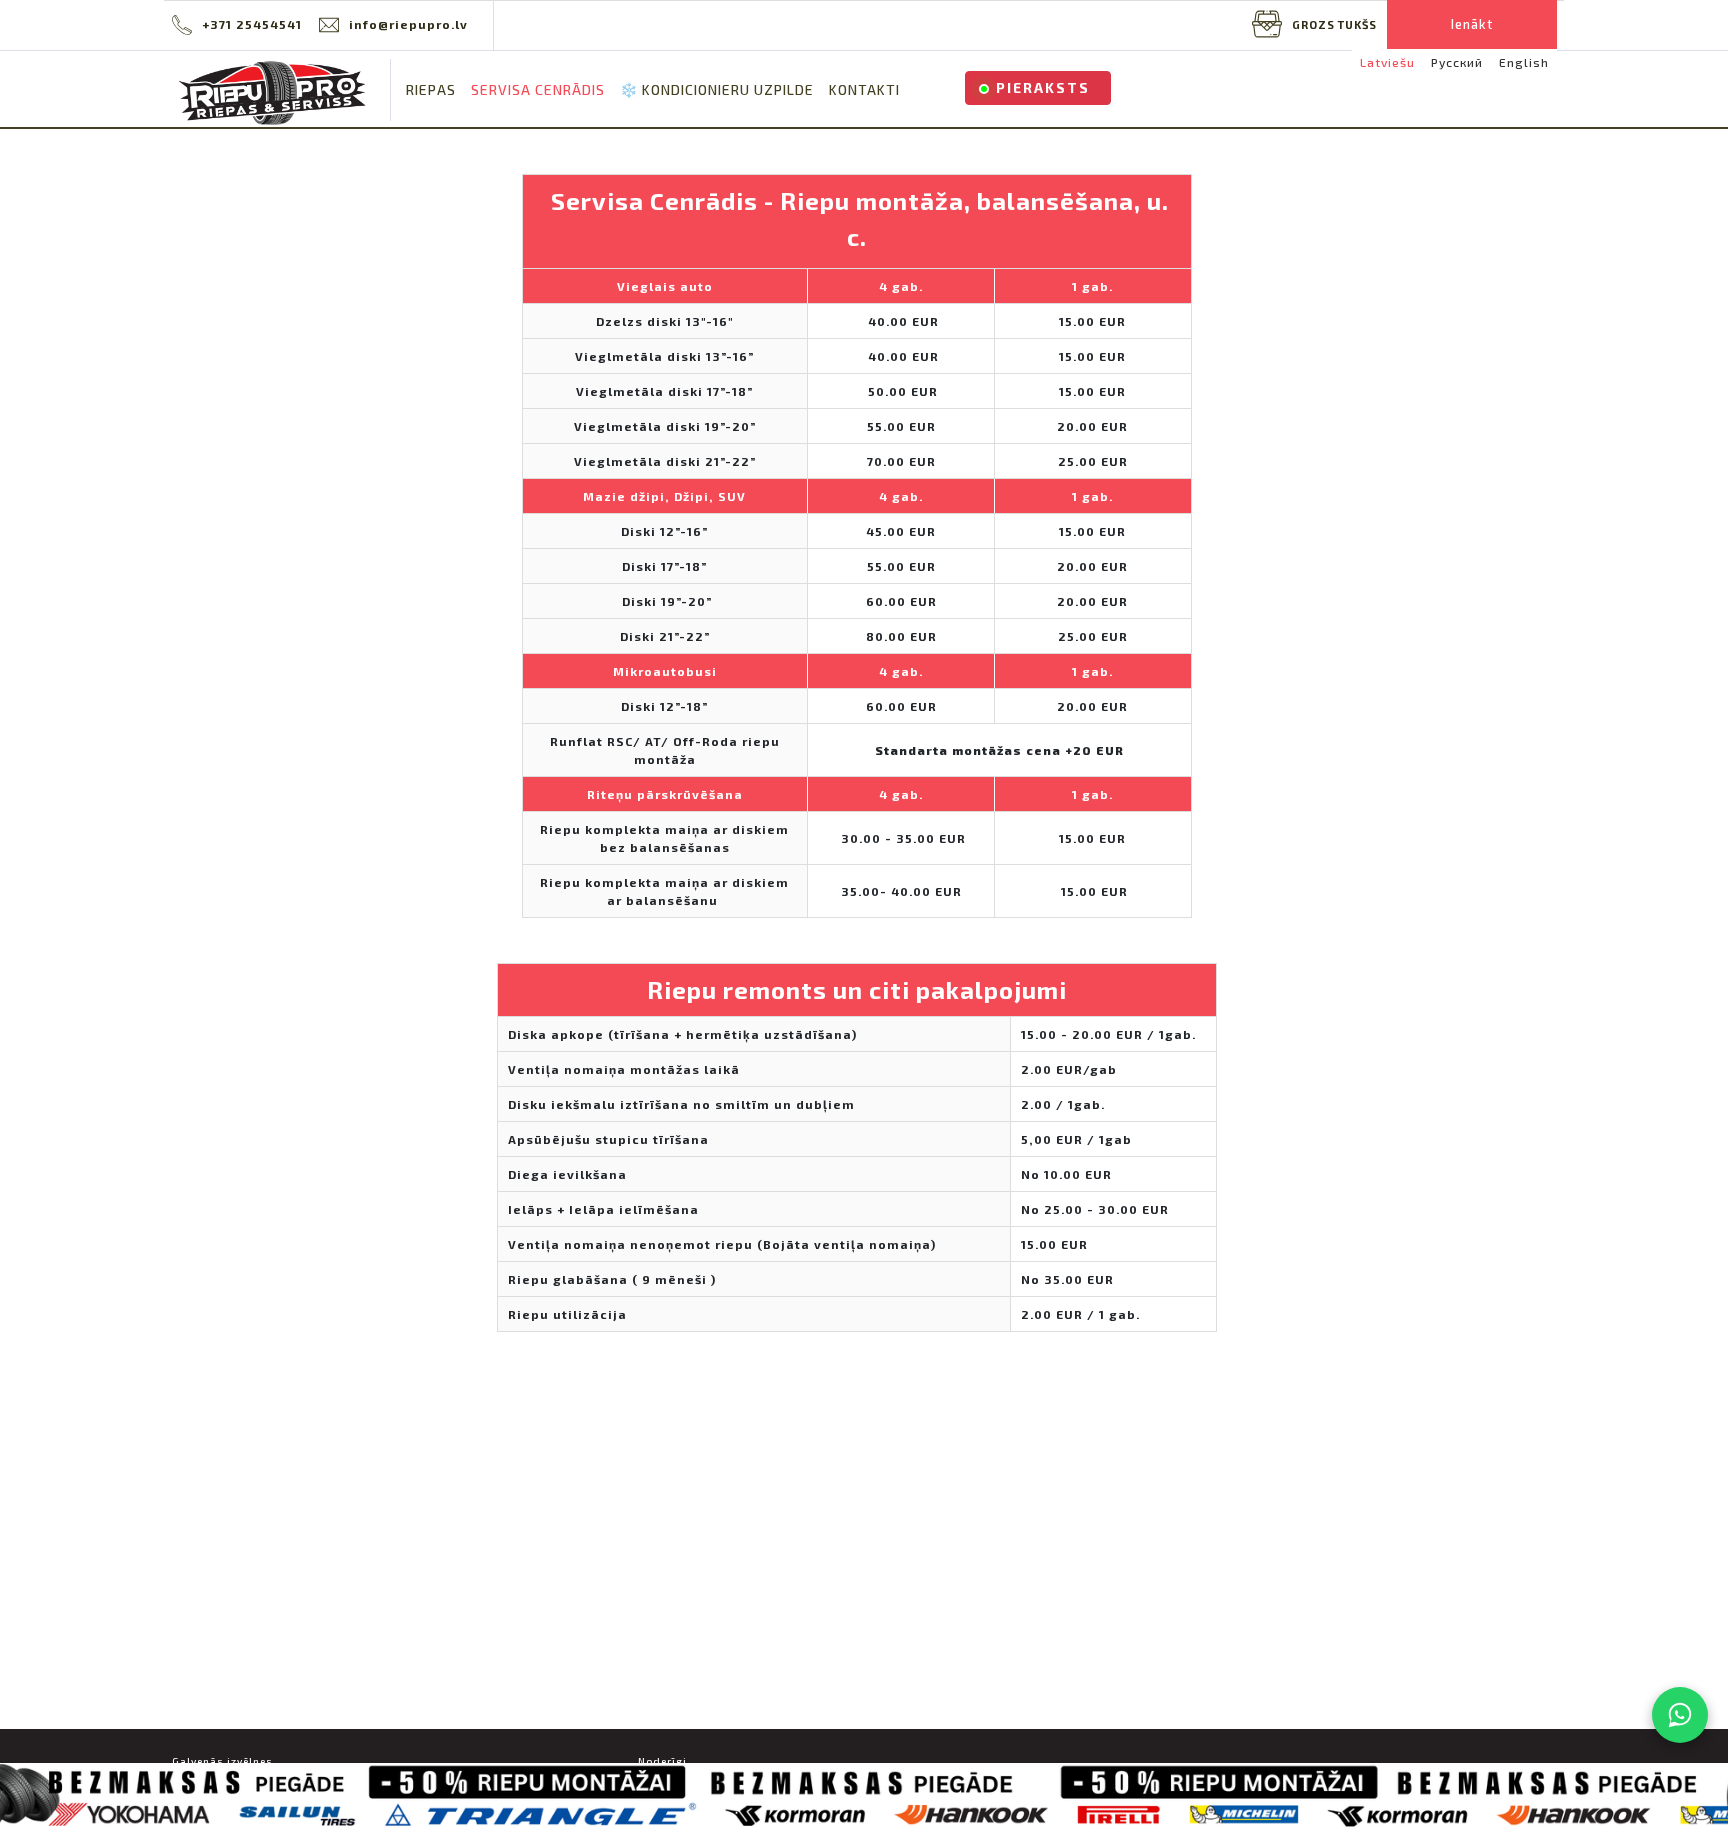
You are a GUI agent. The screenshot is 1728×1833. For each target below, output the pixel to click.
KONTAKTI (864, 89)
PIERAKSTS (1043, 87)
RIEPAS (431, 89)
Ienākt (1472, 24)
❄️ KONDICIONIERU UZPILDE (717, 89)
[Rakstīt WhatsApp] (1680, 1715)
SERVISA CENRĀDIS (538, 89)
